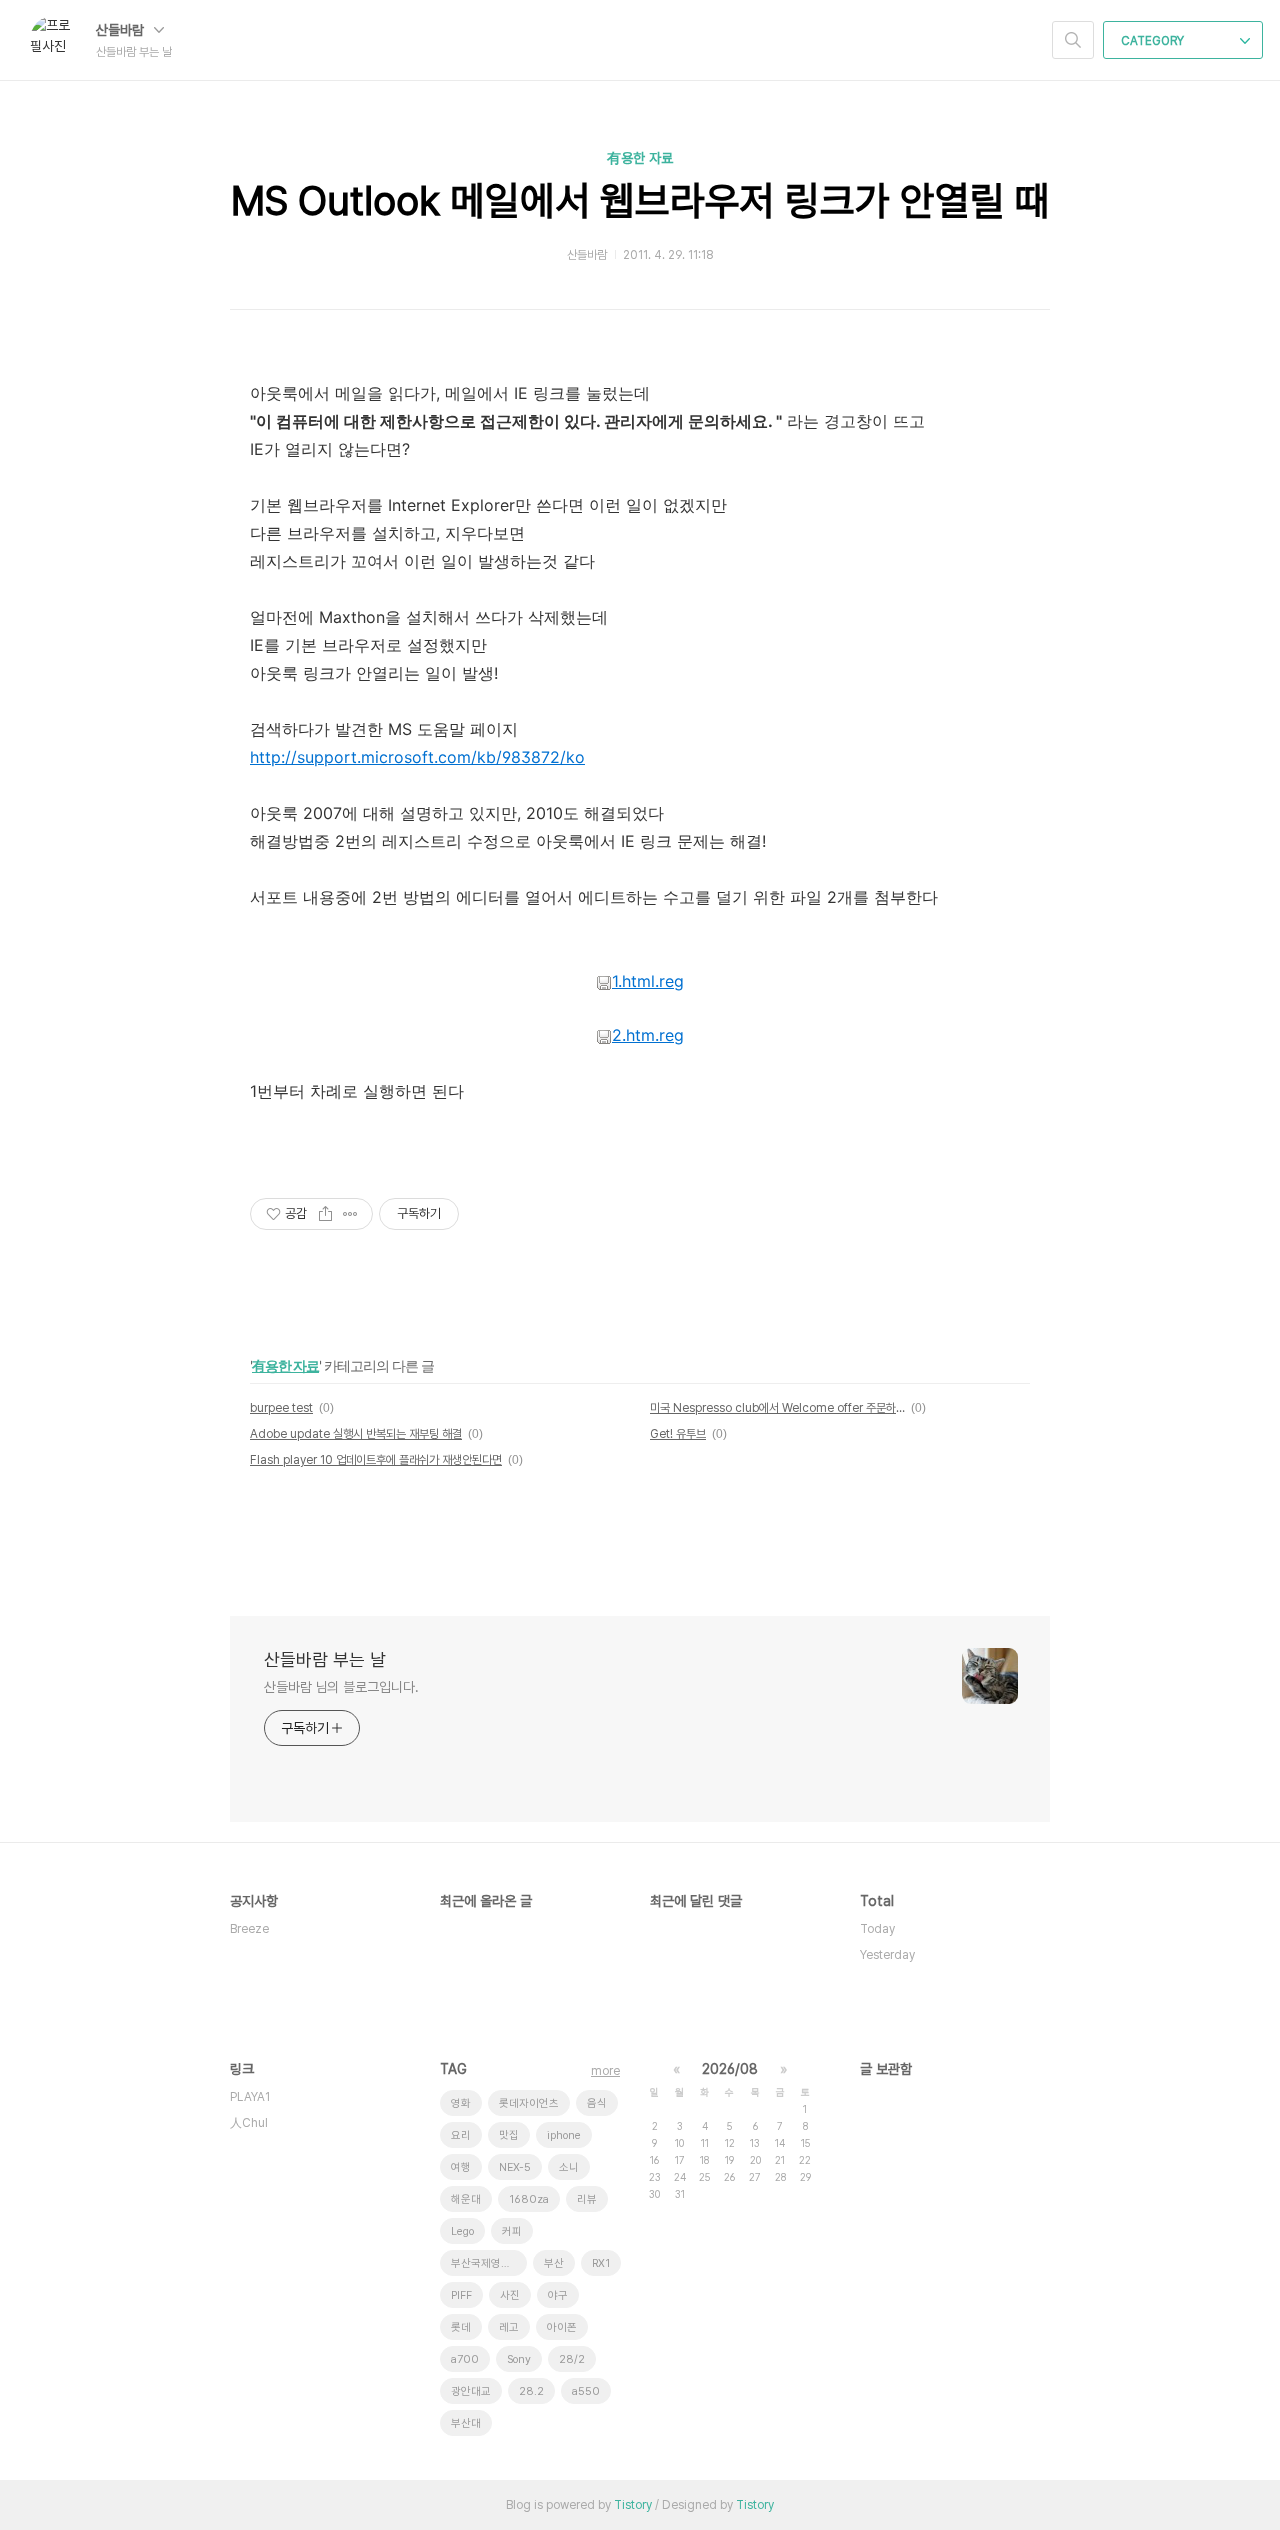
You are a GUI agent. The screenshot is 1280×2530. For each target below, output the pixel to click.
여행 (461, 2167)
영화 (461, 2103)
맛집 (509, 2135)
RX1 (601, 2263)
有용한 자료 (640, 158)
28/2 (572, 2359)
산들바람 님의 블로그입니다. (341, 1687)
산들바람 (122, 30)
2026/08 (730, 2069)
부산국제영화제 (486, 2263)
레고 (509, 2327)
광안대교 (471, 2391)
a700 (465, 2359)
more (605, 2071)
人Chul (249, 2123)
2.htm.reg (648, 1035)
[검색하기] (1073, 40)
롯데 (461, 2327)
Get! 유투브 (678, 1434)
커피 (512, 2231)
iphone (564, 2135)
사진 (510, 2295)
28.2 (531, 2391)
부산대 (466, 2423)
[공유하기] (325, 1214)
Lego (462, 2231)
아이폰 (562, 2327)
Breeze (249, 1929)
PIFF (461, 2295)
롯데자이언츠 (529, 2103)
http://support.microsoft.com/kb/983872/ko (417, 757)
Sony (519, 2359)
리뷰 (587, 2199)
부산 (554, 2263)
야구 (558, 2295)
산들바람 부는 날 (325, 1659)
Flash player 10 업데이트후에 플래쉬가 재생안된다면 (376, 1460)
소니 (569, 2167)
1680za (529, 2199)
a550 (586, 2391)
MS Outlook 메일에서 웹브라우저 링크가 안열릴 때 (640, 201)
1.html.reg (648, 981)
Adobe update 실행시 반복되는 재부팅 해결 (356, 1434)
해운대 (466, 2199)
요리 (461, 2135)
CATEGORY (1154, 41)
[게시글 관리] (350, 1214)
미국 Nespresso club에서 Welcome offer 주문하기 (777, 1408)
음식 (597, 2103)
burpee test (281, 1408)
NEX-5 (515, 2167)
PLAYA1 (250, 2097)
